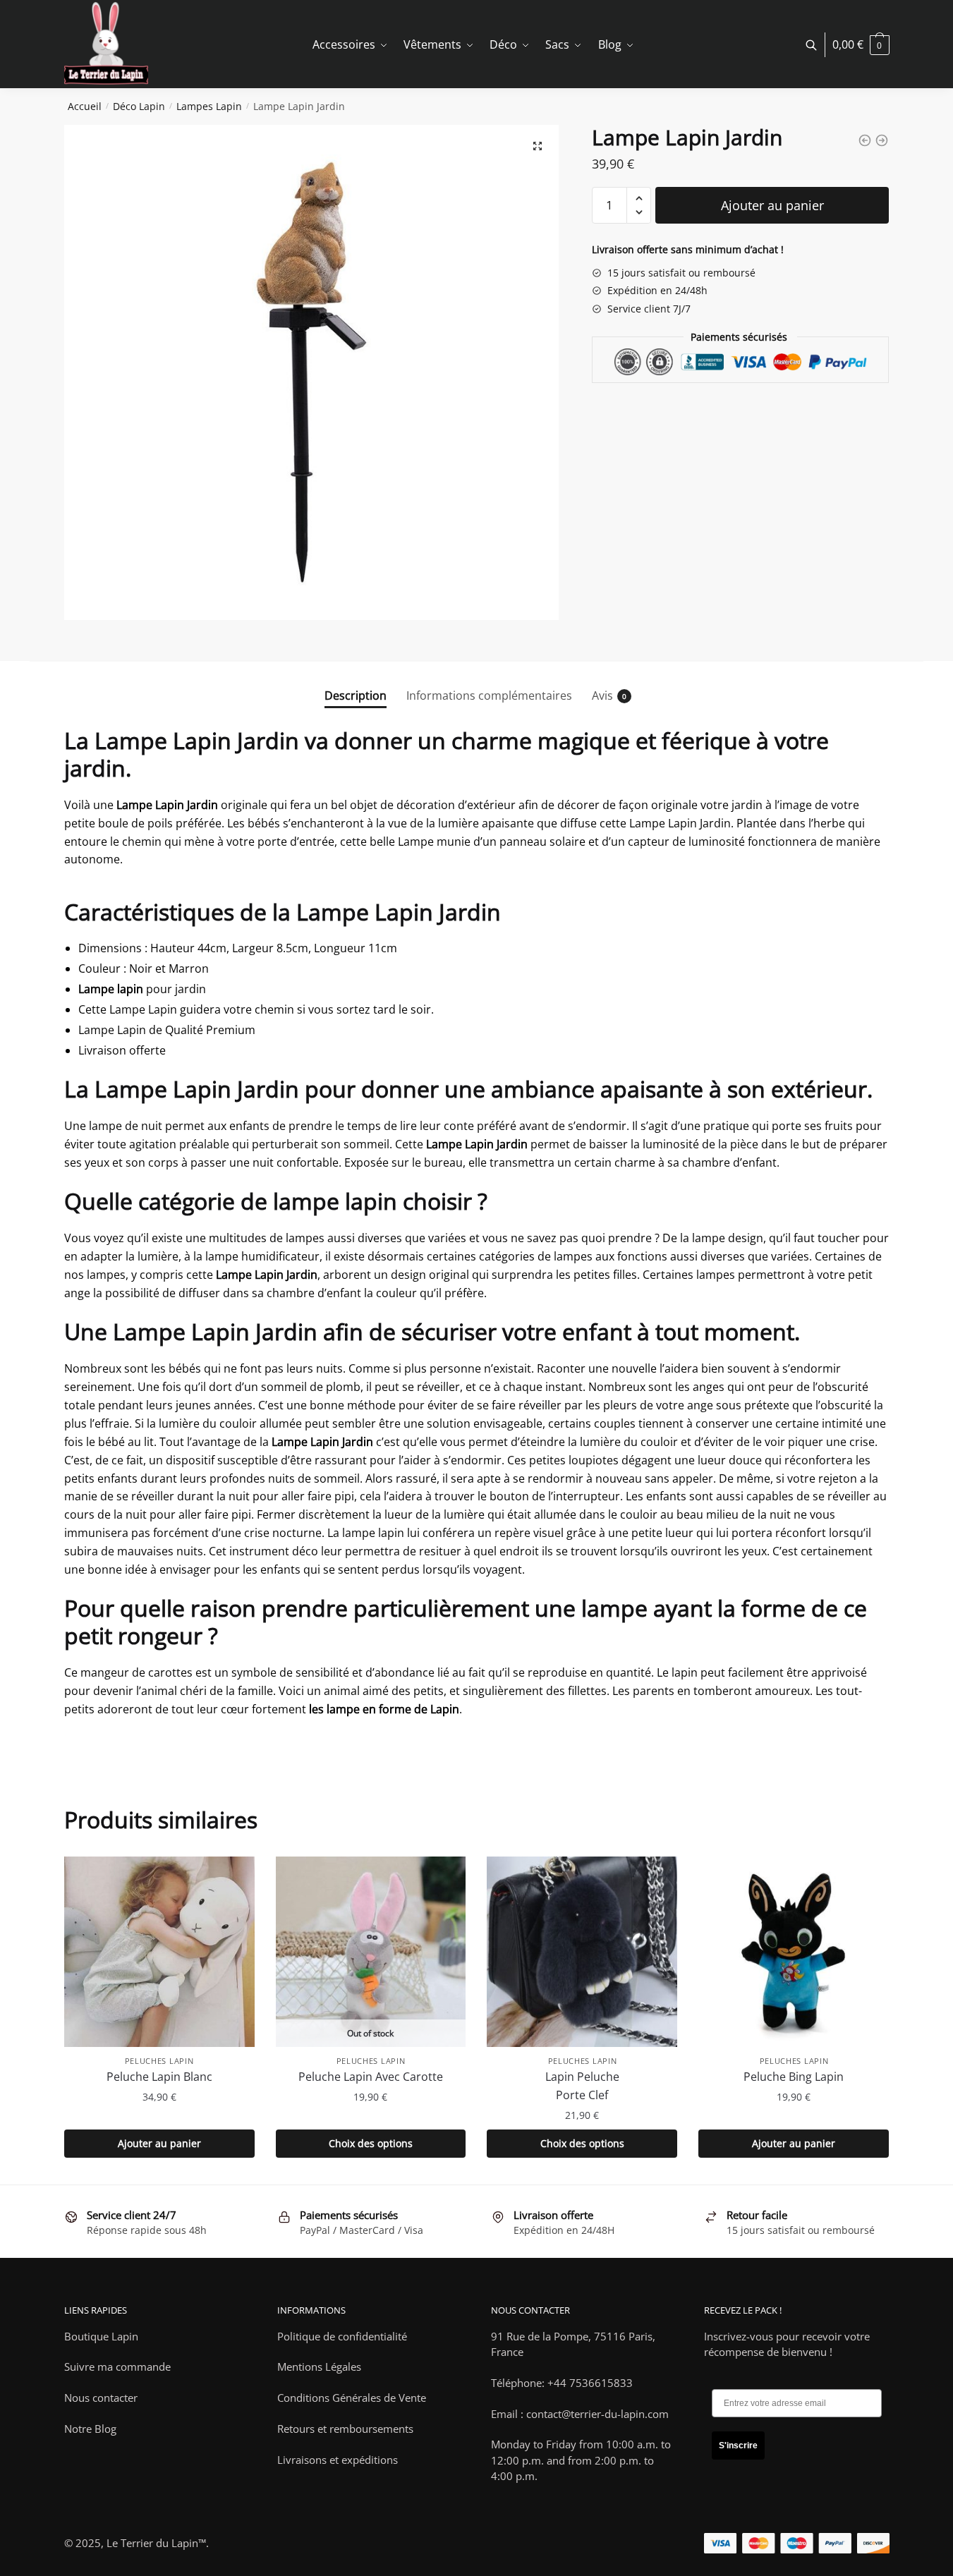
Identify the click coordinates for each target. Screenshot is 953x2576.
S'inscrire (738, 2446)
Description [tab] (356, 695)
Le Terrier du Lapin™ (156, 2543)
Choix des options (371, 2143)
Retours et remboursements (345, 2429)
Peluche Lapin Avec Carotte (371, 2077)
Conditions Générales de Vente (352, 2398)
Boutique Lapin (101, 2336)
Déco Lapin (139, 106)
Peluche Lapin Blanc (159, 2077)
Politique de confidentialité (342, 2336)
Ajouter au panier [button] (159, 2143)
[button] (538, 146)
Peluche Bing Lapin (794, 2077)
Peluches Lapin (159, 2061)
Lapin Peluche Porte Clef (582, 2086)
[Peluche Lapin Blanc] (159, 1952)
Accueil (85, 106)
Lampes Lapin (209, 106)
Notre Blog (90, 2429)
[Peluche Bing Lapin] (794, 1952)
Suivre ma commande (117, 2367)
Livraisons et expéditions (338, 2460)
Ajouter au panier (772, 205)
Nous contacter (101, 2398)
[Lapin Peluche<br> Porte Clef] (582, 1952)
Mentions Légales (319, 2367)
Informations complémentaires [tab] (489, 695)
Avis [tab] (602, 695)
